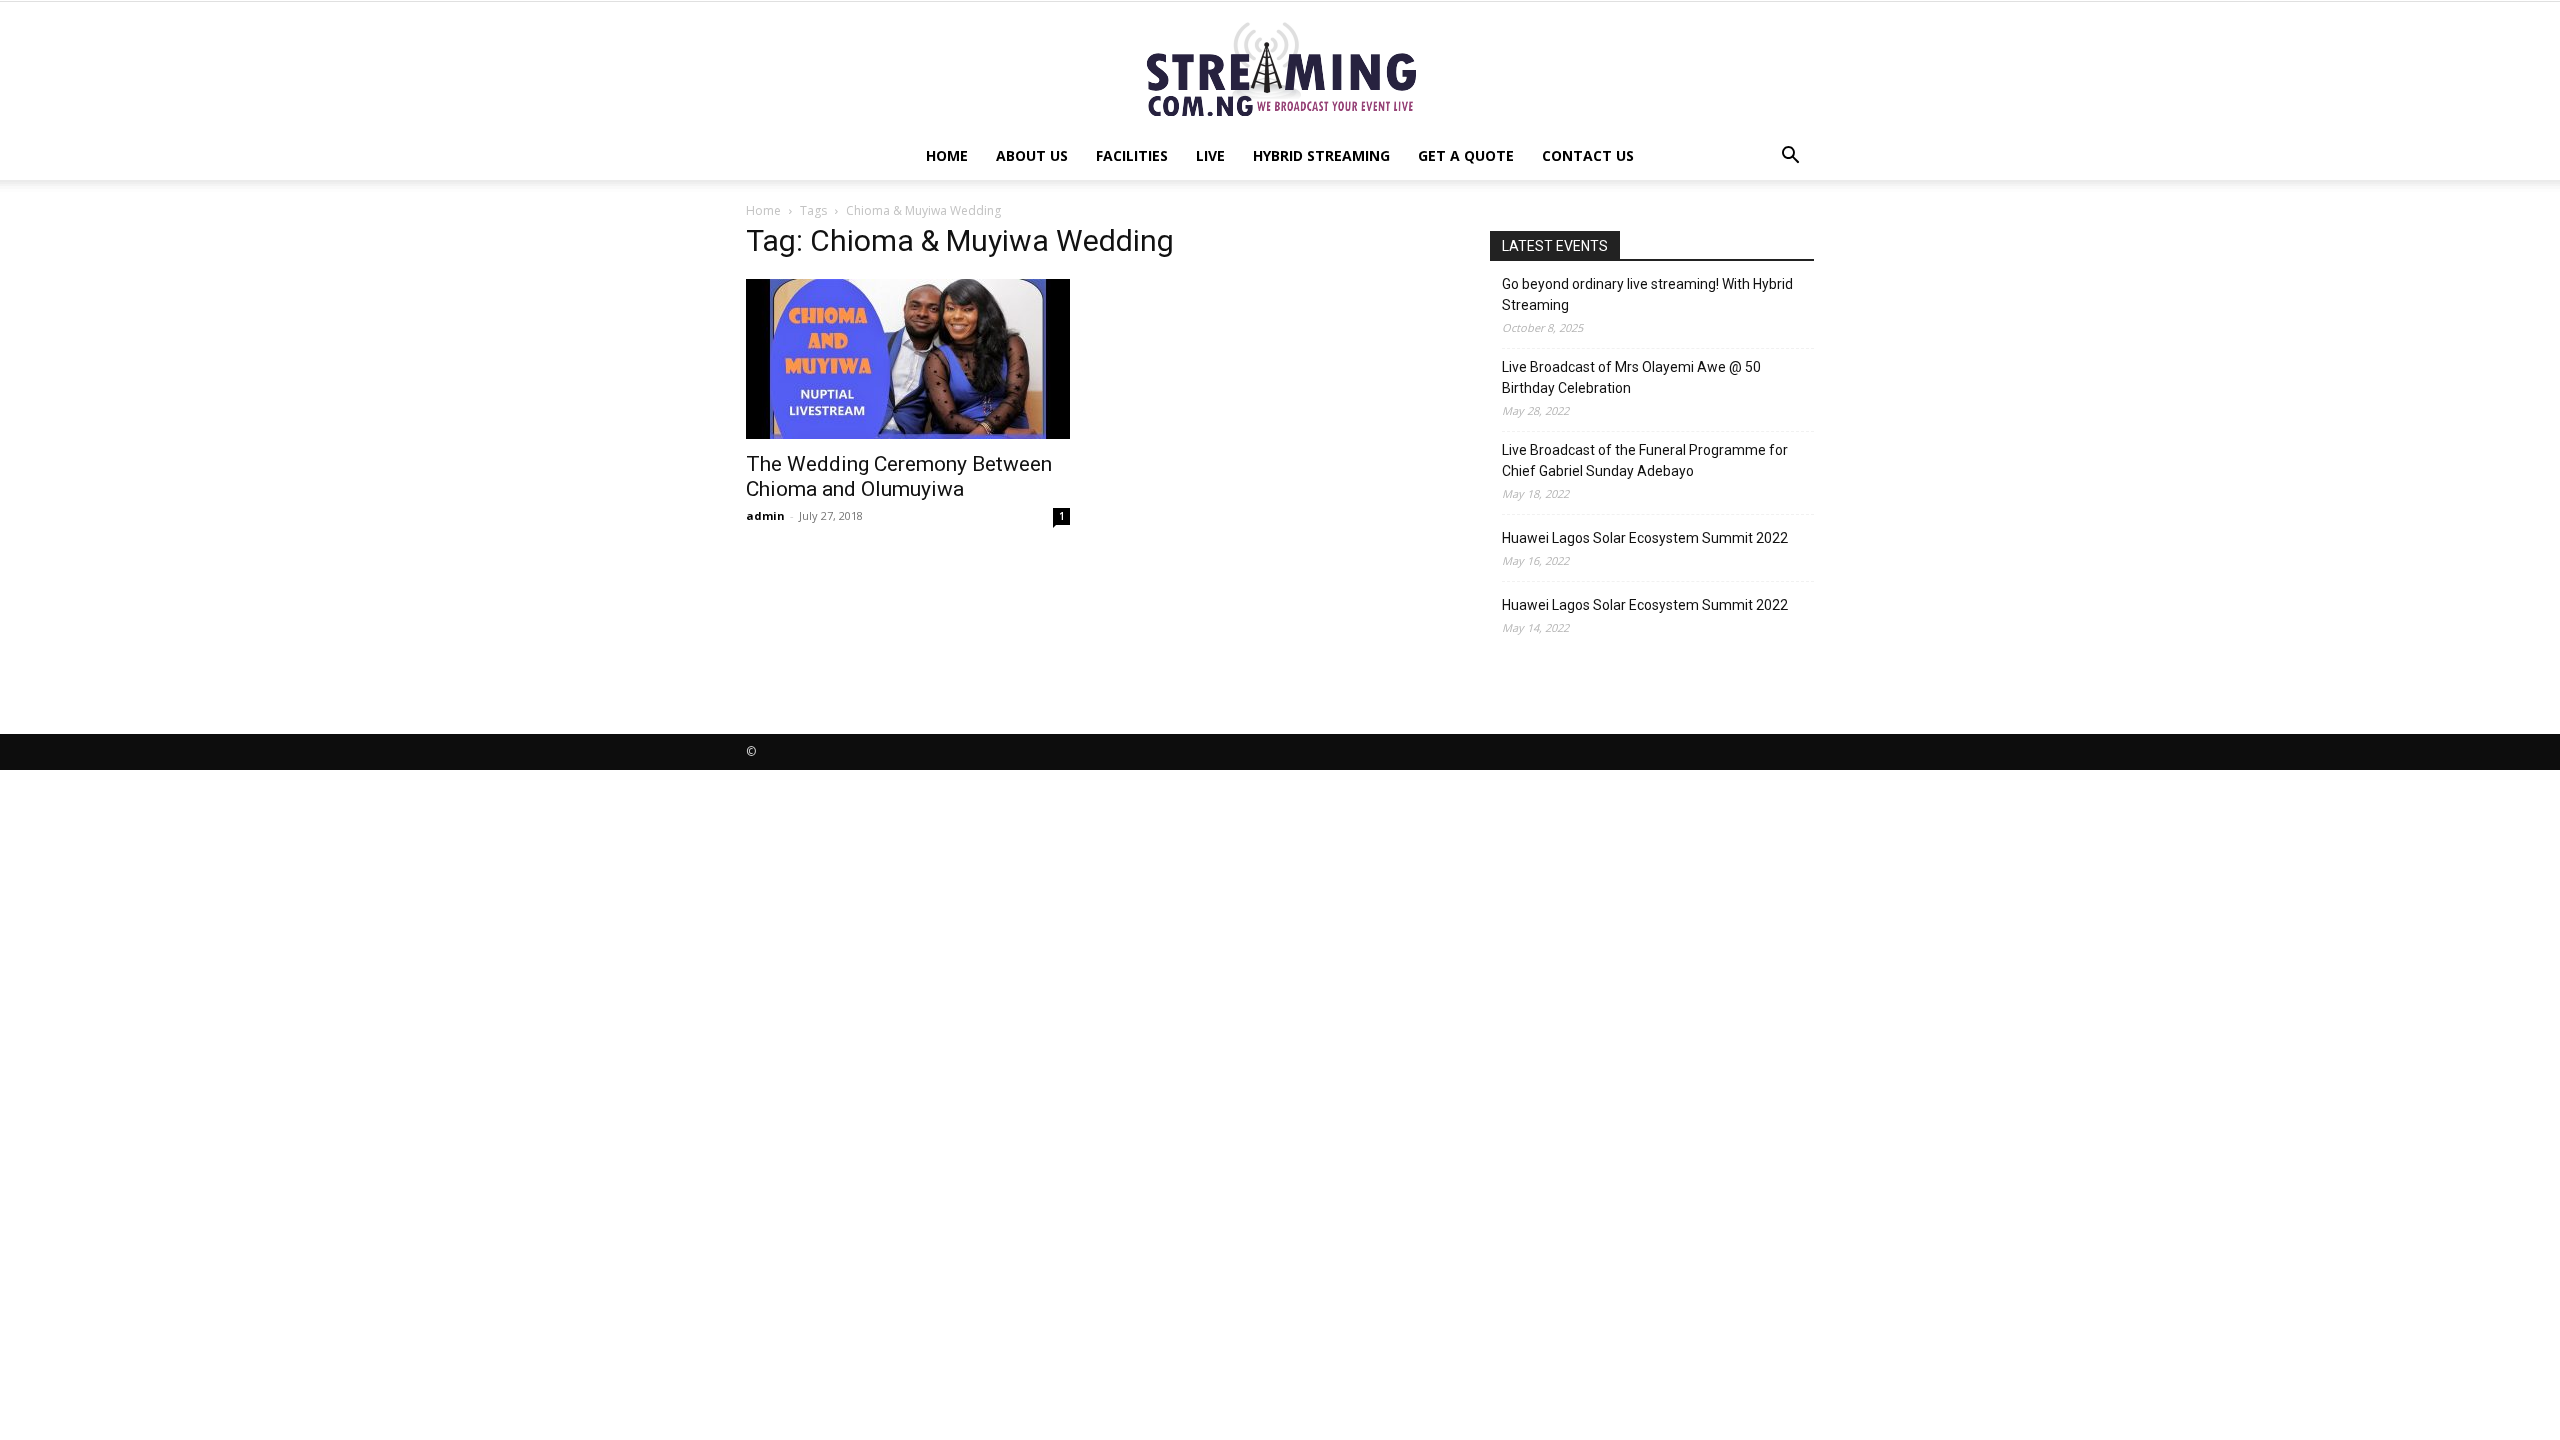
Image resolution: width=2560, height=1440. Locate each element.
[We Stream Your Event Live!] (1280, 68)
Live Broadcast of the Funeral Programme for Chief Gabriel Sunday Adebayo (1645, 460)
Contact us (1588, 155)
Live (1210, 155)
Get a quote (1466, 155)
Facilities (1132, 155)
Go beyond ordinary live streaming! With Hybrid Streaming (1647, 294)
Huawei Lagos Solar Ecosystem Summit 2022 (1645, 538)
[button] (1790, 157)
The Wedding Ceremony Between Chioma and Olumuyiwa (899, 476)
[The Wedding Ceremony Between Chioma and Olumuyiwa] (908, 359)
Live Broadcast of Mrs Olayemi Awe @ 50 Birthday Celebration (1631, 377)
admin (765, 515)
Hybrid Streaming (1321, 155)
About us (1032, 155)
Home (947, 155)
